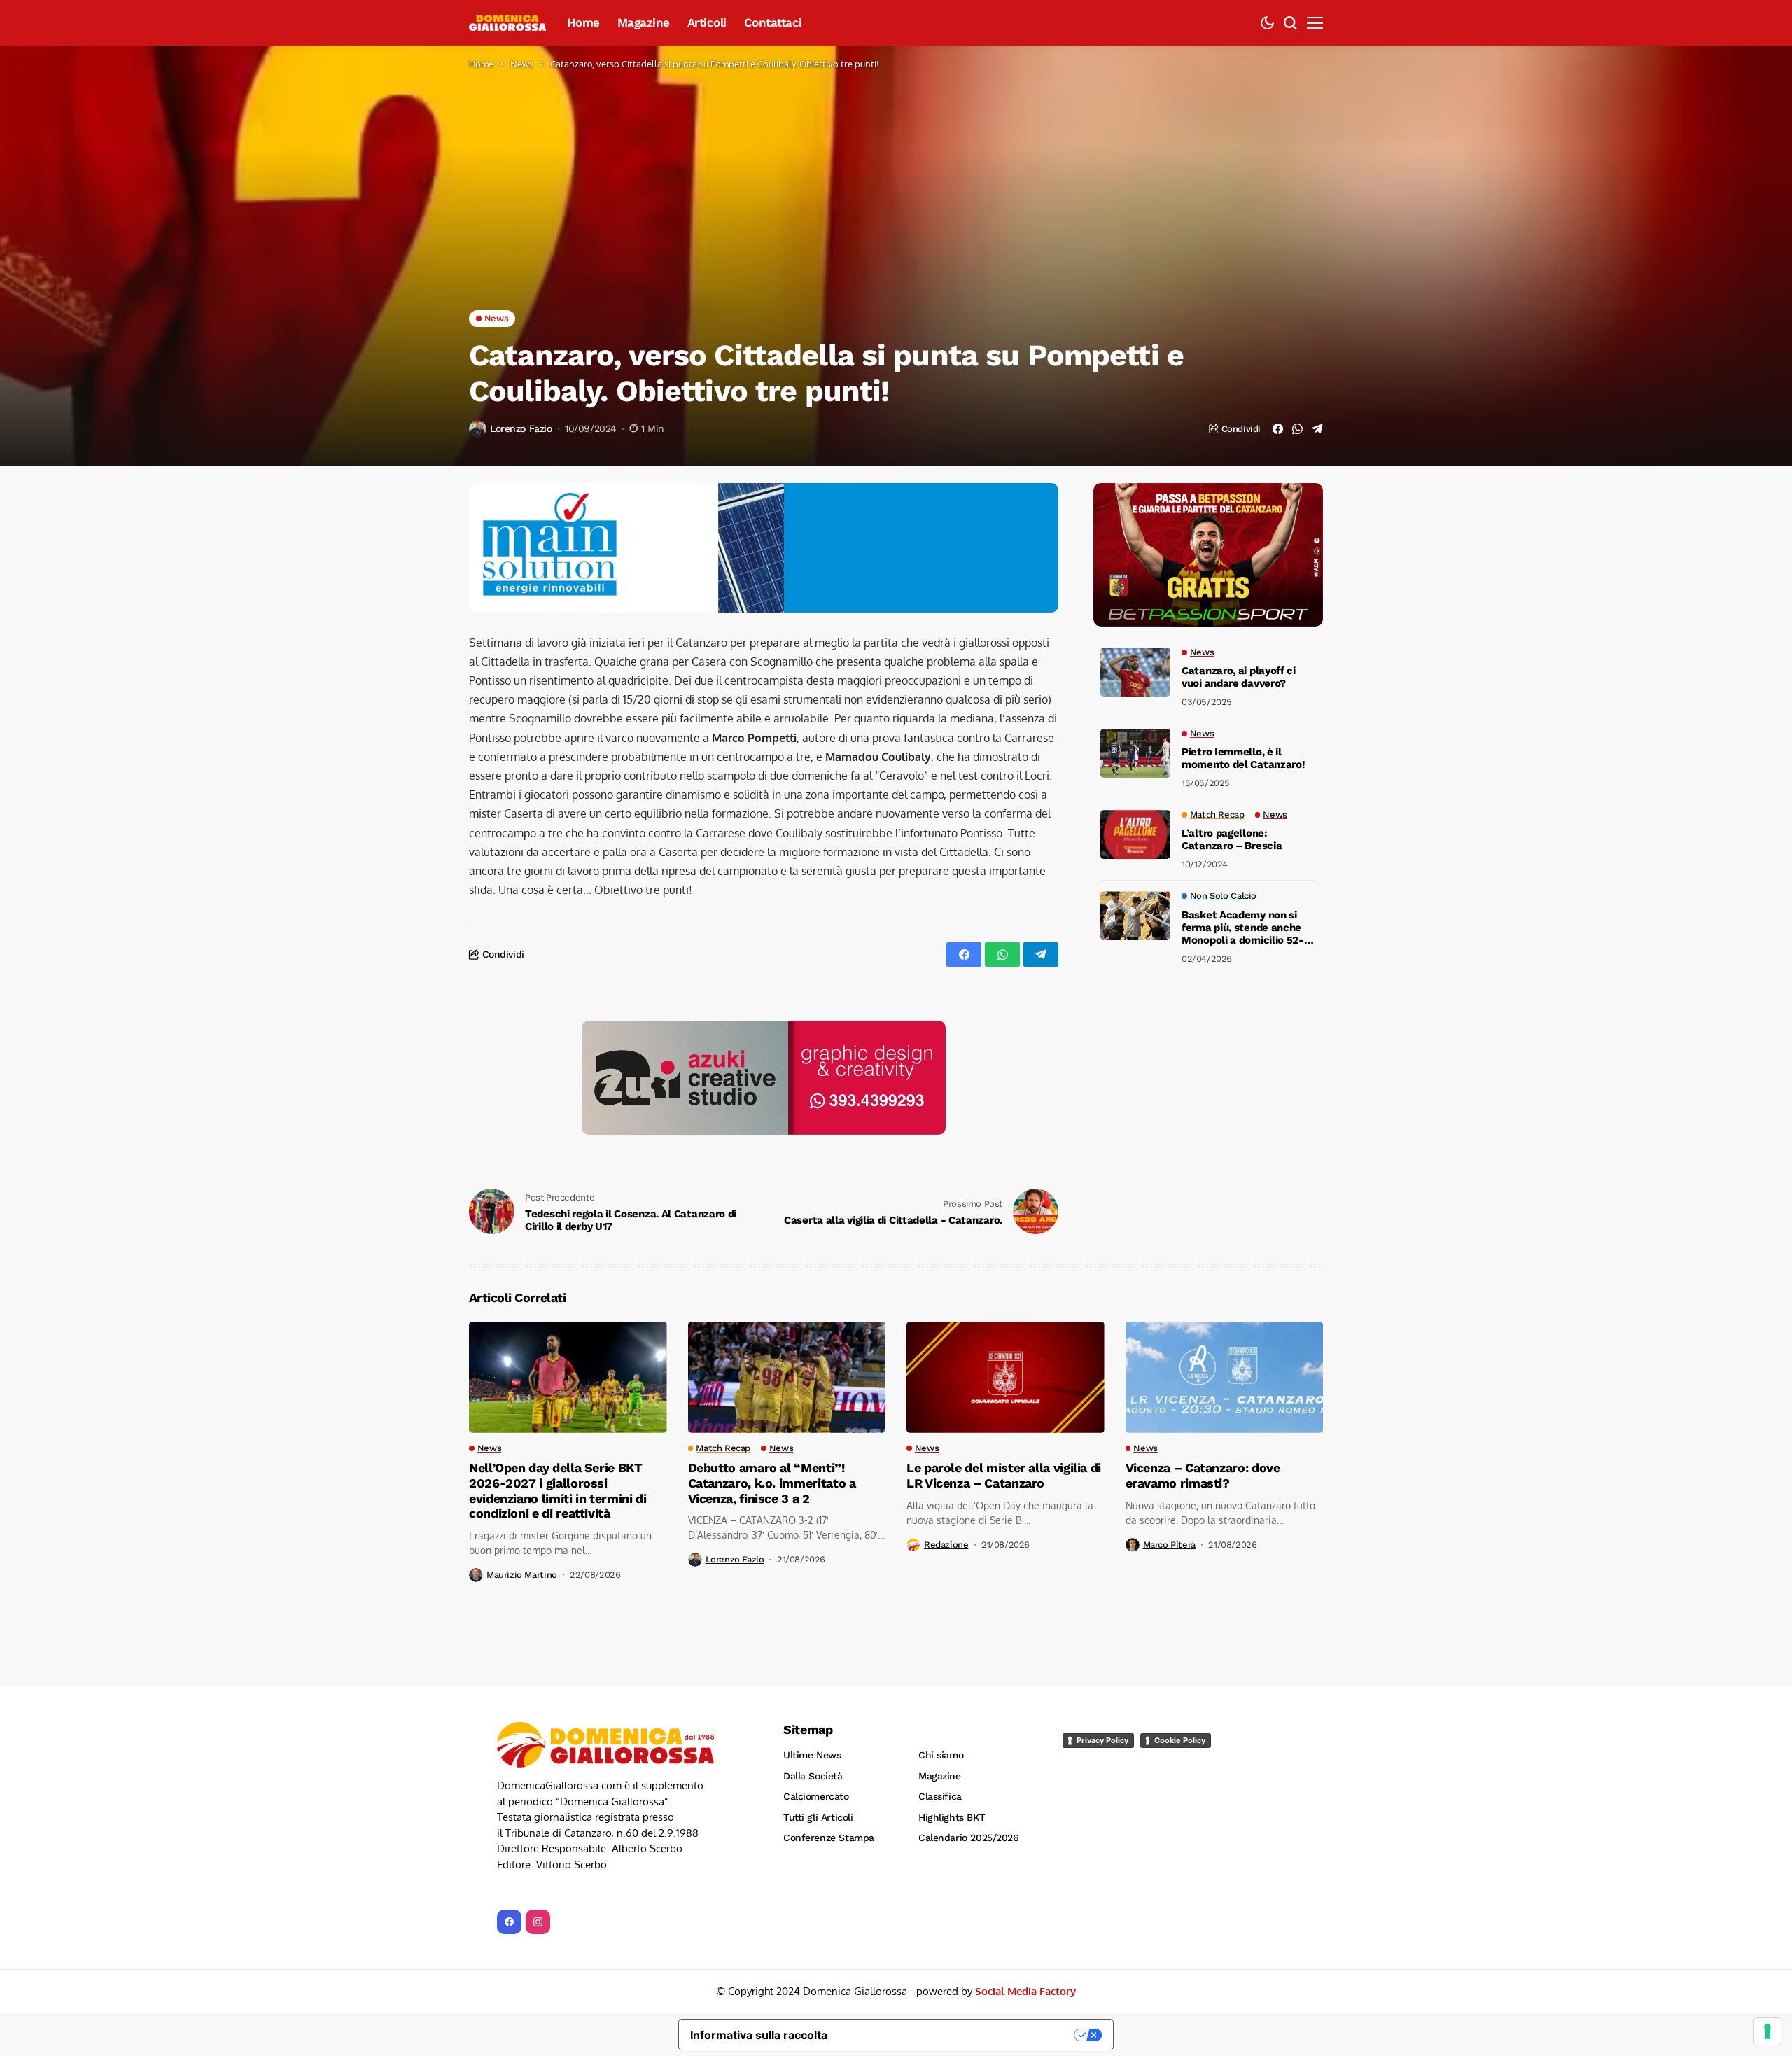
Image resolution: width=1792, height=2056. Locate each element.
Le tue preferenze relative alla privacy (958, 1921)
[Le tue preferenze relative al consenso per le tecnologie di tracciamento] (1767, 2031)
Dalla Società (813, 1662)
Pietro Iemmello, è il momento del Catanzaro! (1243, 759)
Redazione (946, 1431)
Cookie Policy (1180, 1626)
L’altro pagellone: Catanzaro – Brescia (1232, 840)
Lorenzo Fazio (521, 428)
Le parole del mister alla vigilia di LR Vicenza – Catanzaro (1004, 1361)
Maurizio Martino (522, 1461)
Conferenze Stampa (829, 1723)
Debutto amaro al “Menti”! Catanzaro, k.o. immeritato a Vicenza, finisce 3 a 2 (772, 1369)
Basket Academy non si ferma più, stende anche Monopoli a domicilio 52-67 (1243, 928)
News (522, 64)
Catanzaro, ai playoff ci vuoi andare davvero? (1239, 678)
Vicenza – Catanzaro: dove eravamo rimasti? (1203, 1361)
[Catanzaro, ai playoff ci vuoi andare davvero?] (1135, 672)
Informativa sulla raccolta (759, 1921)
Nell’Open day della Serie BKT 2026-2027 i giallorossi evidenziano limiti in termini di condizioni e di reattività (558, 1376)
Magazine (940, 1662)
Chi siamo (941, 1641)
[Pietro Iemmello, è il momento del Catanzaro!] (1135, 753)
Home (481, 64)
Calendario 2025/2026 (969, 1723)
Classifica (940, 1682)
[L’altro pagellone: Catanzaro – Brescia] (1135, 834)
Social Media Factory (1025, 1877)
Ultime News (812, 1641)
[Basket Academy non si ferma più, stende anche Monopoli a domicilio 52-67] (1135, 916)
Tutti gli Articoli (818, 1703)
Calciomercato (816, 1682)
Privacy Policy (1102, 1626)
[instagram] (538, 1808)
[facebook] (509, 1808)
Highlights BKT (952, 1703)
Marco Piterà (1169, 1431)
